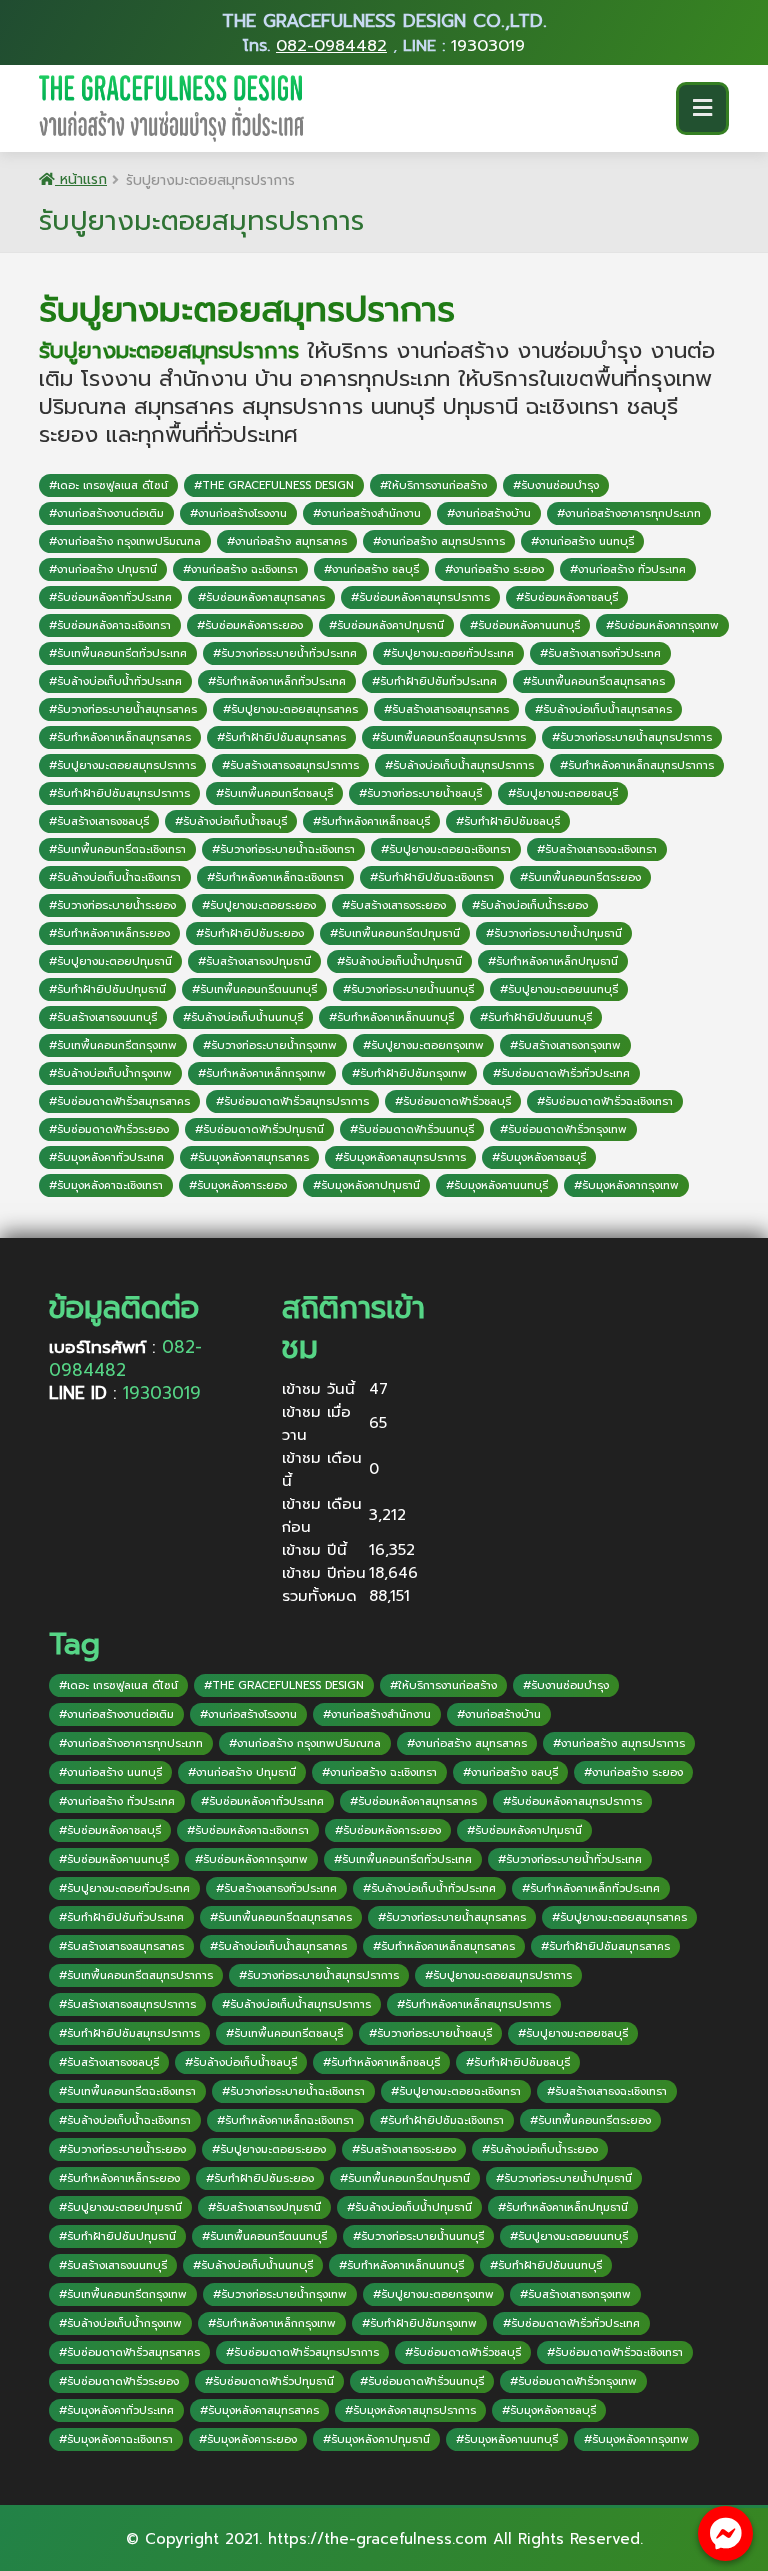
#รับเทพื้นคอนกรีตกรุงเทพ (113, 1045)
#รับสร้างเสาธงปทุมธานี (254, 961)
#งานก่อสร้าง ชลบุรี (371, 569)
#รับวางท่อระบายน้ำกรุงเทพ (270, 1045)
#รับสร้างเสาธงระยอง (394, 905)
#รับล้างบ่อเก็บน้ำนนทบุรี (243, 1017)
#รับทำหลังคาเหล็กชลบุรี (371, 821)
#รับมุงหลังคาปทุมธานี (366, 1185)
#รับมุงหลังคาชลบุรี (539, 1157)
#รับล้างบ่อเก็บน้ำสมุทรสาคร (603, 709)
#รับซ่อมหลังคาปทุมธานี (386, 625)
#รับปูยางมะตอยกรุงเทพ (423, 1045)
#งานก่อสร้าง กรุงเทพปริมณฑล (125, 541)
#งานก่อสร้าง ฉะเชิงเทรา (240, 569)
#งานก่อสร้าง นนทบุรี (582, 541)
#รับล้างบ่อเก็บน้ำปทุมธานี (399, 961)
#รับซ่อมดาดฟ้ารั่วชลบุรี (453, 1101)
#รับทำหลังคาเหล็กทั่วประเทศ (277, 681)
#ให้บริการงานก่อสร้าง (433, 485)
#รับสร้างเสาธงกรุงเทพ (565, 1045)
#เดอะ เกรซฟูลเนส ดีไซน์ (108, 485)
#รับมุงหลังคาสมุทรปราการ (400, 1157)
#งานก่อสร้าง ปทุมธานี (103, 569)
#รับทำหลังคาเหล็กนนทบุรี (391, 1017)
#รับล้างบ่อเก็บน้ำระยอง (530, 905)
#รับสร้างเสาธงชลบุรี (99, 821)
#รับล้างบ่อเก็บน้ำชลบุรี (231, 821)
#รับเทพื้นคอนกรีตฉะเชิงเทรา (117, 849)
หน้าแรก (81, 179)
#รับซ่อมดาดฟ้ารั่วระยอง (109, 1129)
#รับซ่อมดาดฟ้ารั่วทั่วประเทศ (561, 1073)
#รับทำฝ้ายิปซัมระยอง (250, 933)
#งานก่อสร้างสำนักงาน (367, 513)
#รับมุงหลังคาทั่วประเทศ (106, 1157)
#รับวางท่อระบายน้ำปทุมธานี (554, 933)
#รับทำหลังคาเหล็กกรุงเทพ (262, 1073)
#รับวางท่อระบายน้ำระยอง (112, 905)
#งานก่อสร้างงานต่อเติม (106, 513)
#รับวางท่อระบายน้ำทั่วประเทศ (285, 653)
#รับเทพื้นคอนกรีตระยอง (580, 877)
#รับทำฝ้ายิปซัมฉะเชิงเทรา (432, 877)
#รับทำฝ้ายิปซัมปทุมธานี (107, 989)
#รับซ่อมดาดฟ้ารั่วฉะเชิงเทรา (605, 1101)
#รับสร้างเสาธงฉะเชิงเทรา (597, 849)
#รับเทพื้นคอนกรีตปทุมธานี (395, 933)
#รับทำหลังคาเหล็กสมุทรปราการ (637, 765)
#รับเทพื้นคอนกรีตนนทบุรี (254, 989)
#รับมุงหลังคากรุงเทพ (626, 1185)
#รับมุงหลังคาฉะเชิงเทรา (106, 1185)
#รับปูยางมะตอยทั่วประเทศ (448, 653)
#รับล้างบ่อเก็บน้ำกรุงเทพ (110, 1073)
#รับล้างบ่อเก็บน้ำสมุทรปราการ (459, 765)
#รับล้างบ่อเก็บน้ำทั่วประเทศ (115, 681)
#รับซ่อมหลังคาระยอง (250, 625)
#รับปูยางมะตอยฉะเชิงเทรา (446, 849)
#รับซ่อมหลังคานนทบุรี (525, 625)
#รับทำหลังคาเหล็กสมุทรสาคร (120, 737)
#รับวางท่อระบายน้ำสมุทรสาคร (123, 709)
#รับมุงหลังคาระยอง (238, 1185)
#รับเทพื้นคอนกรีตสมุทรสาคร (594, 681)
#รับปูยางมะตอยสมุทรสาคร (290, 709)
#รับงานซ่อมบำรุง (556, 485)
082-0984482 (331, 46)
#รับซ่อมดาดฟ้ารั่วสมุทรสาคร (119, 1101)
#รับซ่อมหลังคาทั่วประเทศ (110, 597)
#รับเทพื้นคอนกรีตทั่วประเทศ (118, 653)
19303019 (488, 46)
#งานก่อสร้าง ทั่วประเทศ (628, 569)
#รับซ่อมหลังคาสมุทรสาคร (261, 597)
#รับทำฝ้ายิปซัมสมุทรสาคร (281, 737)
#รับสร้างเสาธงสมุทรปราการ (290, 765)
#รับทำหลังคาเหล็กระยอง (109, 933)
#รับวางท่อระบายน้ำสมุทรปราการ (632, 737)
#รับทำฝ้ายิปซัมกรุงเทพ (409, 1073)
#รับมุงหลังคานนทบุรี (497, 1185)
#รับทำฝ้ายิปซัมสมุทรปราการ (119, 793)
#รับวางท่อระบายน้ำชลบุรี (420, 793)
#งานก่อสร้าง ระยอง (494, 569)
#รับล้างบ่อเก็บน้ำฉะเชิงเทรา (115, 877)
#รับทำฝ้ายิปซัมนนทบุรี (536, 1017)
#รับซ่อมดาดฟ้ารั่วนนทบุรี (412, 1129)
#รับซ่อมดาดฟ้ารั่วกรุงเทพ (563, 1129)
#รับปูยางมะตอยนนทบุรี (559, 989)
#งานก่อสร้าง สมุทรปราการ (439, 541)
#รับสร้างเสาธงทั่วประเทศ (600, 653)
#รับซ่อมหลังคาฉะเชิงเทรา (110, 625)
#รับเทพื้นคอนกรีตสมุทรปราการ (449, 737)
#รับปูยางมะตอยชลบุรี (563, 793)
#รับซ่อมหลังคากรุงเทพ (662, 625)
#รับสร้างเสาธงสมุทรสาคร (446, 709)
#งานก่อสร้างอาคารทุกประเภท (629, 513)
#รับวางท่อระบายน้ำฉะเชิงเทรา (283, 849)
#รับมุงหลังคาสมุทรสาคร (249, 1157)
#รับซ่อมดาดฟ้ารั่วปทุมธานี (259, 1129)
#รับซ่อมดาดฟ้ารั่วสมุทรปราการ (292, 1101)
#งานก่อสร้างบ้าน (489, 513)
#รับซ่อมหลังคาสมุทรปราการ (420, 597)
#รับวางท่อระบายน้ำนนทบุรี (408, 989)
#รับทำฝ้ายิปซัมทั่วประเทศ (434, 681)
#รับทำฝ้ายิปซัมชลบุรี (508, 821)
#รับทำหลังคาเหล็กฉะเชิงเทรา (275, 877)
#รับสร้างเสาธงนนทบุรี (103, 1017)
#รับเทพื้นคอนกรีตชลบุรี (274, 793)
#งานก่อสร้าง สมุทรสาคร (287, 541)
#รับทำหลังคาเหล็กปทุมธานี (553, 961)
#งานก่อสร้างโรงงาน (238, 513)
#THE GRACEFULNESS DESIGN (274, 485)
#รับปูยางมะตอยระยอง (259, 905)
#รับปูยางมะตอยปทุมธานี (110, 961)
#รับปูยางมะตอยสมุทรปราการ (122, 765)
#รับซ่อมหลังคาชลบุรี (567, 597)
